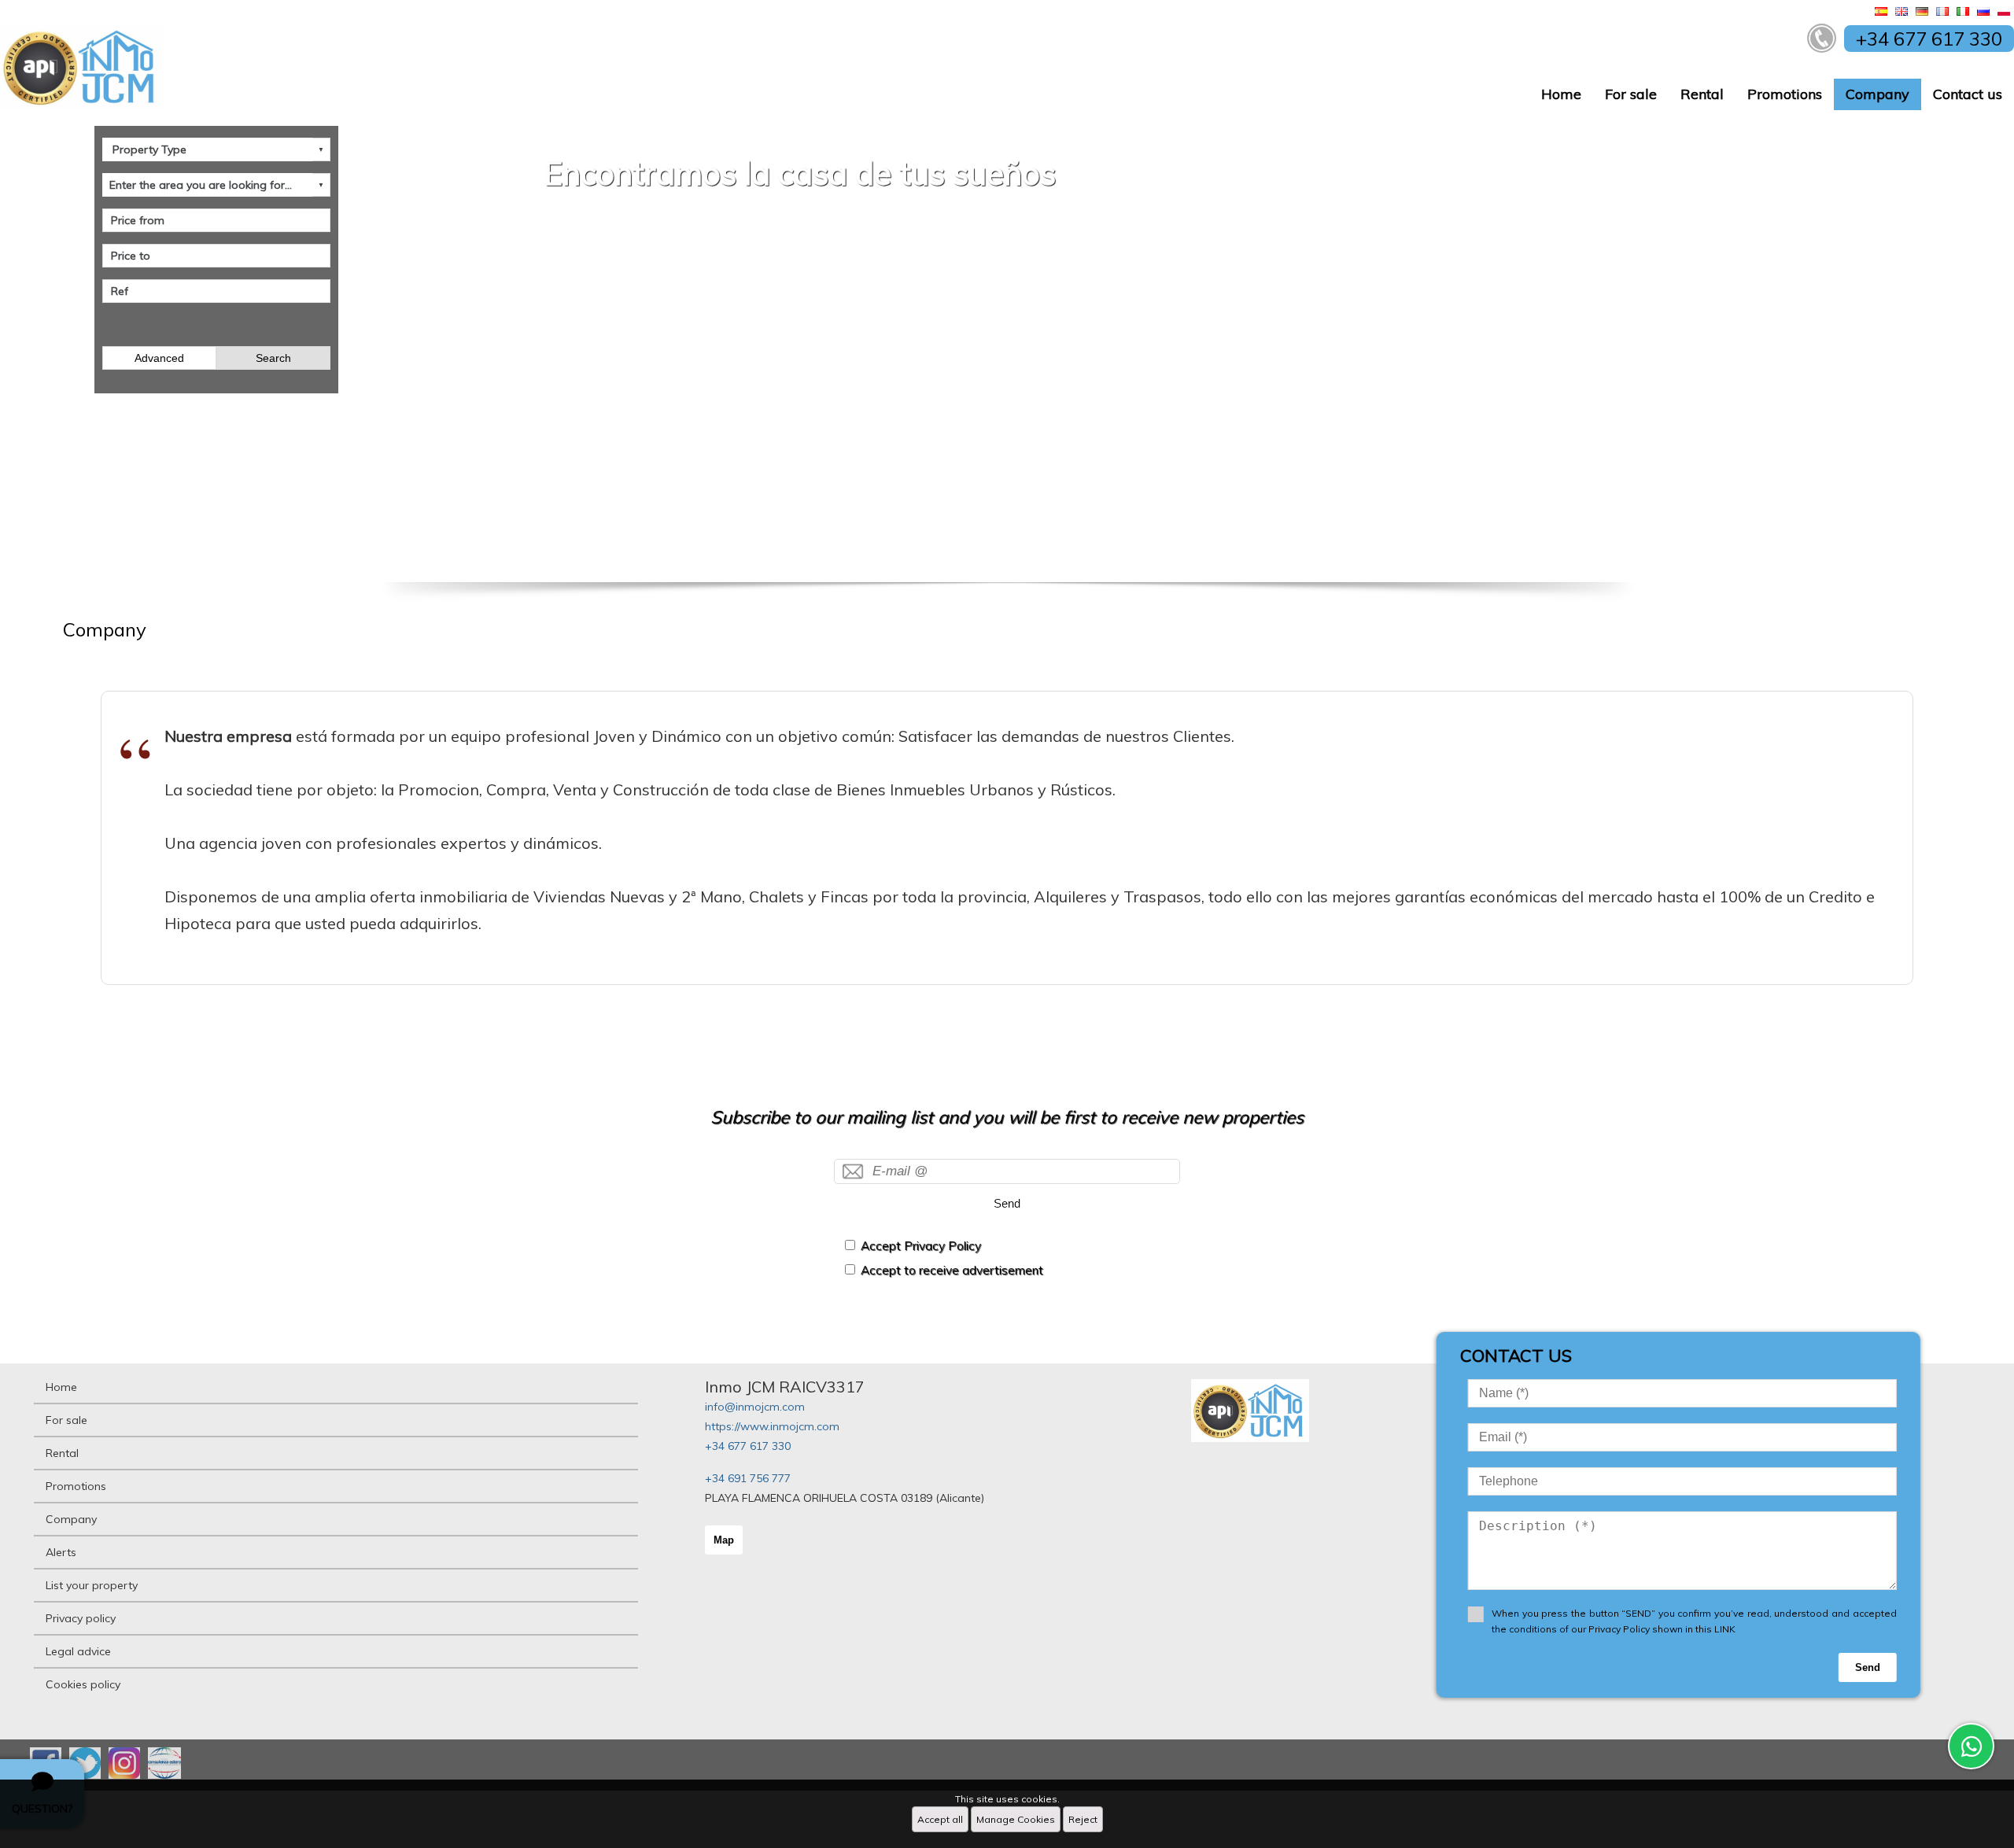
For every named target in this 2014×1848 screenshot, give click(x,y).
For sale (1631, 94)
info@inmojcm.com (755, 1407)
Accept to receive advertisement (952, 1270)
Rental (1702, 94)
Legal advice (78, 1651)
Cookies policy (83, 1684)
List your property (92, 1585)
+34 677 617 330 (748, 1446)
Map (724, 1540)
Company (1878, 94)
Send (1007, 1203)
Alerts (61, 1552)
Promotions (1785, 94)
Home (1561, 94)
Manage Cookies (1016, 1819)
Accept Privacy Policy (921, 1246)
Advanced (159, 358)
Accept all (940, 1819)
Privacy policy (81, 1618)
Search (273, 358)
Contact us (1968, 94)
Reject (1083, 1819)
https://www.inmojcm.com (772, 1426)
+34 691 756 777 (748, 1478)
